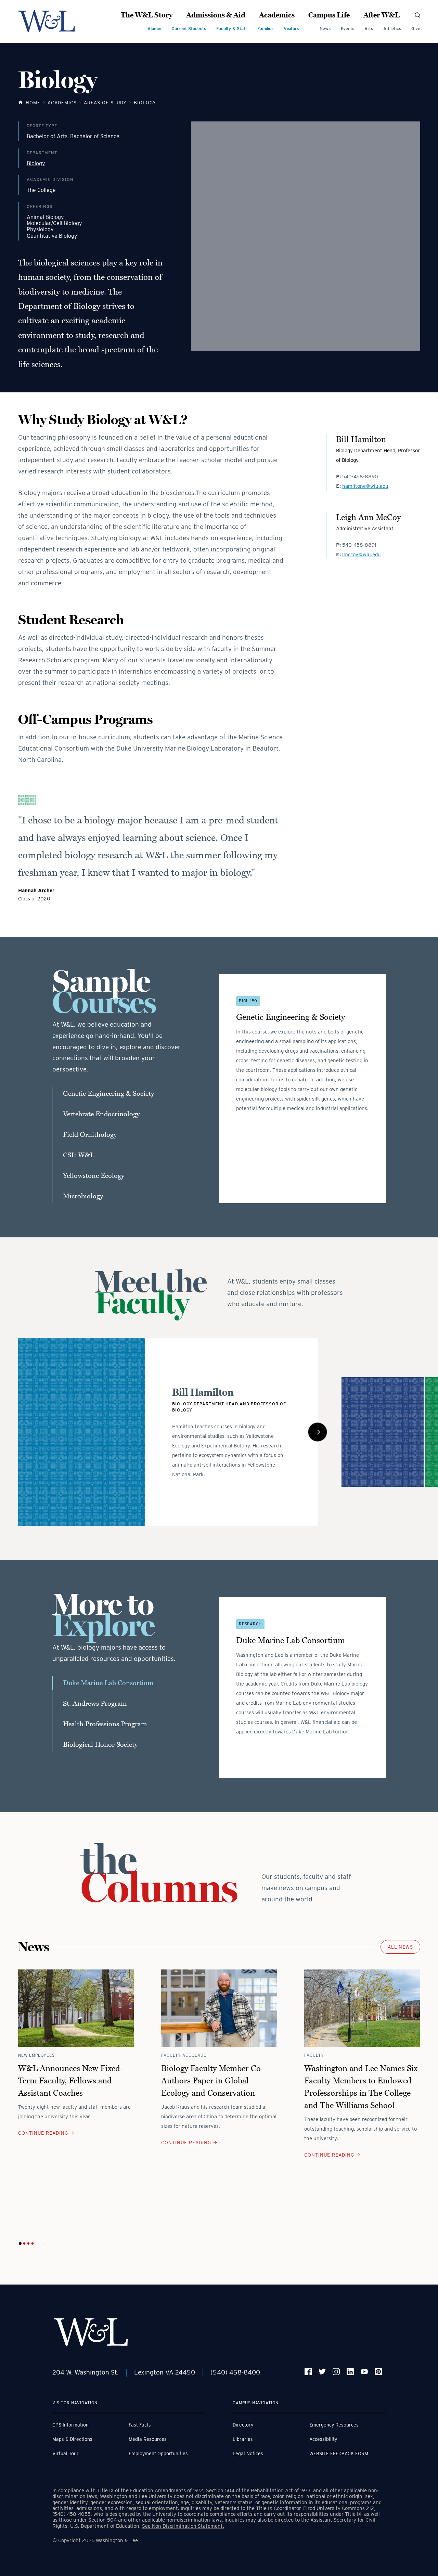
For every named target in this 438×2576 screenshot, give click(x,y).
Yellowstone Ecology (94, 1176)
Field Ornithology (90, 1135)
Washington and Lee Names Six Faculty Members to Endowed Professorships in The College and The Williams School (361, 2087)
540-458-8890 (360, 477)
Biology (36, 164)
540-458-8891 (359, 545)
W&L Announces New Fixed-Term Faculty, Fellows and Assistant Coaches (71, 2081)
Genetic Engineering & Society (108, 1094)
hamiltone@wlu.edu (365, 486)
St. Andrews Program (95, 1704)
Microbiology (83, 1196)
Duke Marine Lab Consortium (108, 1683)
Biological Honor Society (100, 1745)
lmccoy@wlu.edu (362, 555)
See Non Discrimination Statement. (183, 2526)
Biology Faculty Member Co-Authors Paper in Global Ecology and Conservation (212, 2081)
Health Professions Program (105, 1724)
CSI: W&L (79, 1155)
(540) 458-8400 (235, 2372)
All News (400, 1947)
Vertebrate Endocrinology (101, 1114)
